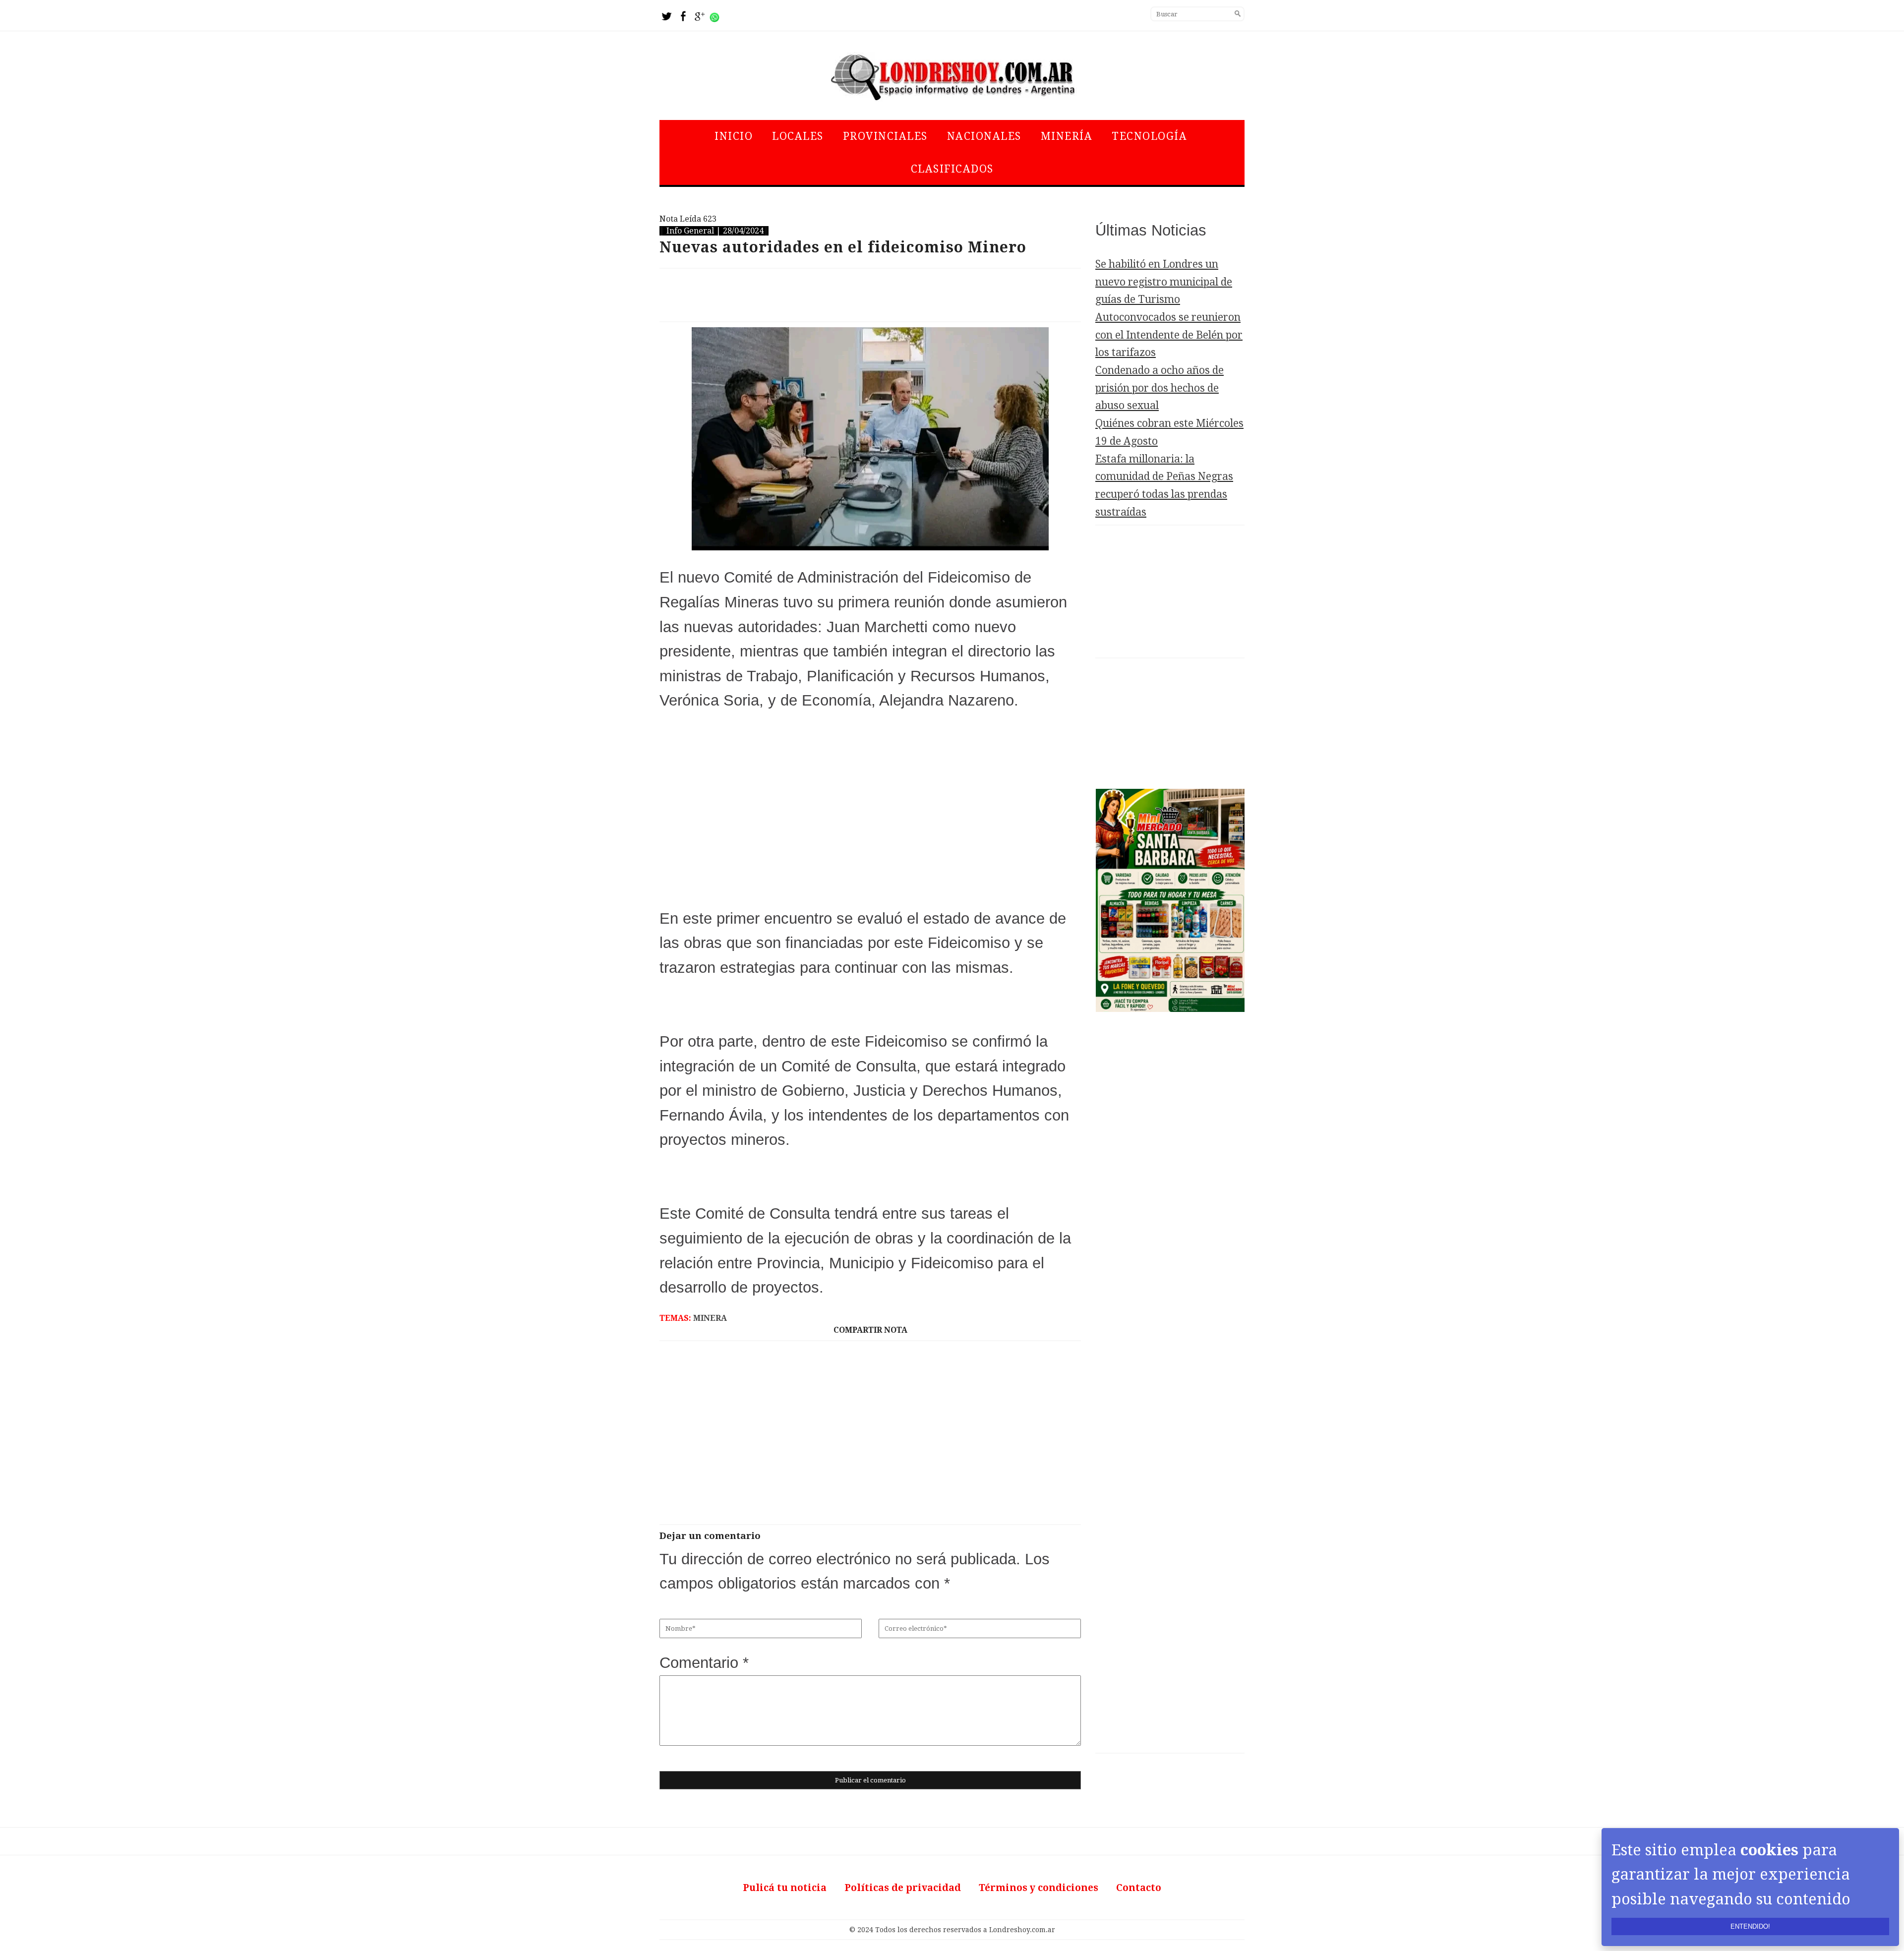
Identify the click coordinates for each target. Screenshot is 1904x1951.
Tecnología (1149, 136)
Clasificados (952, 169)
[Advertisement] (870, 295)
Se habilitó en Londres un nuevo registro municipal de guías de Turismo (1164, 282)
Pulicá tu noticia (785, 1888)
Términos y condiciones (1039, 1888)
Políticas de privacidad (903, 1888)
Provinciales (885, 136)
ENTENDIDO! (1750, 1926)
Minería (1067, 136)
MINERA (710, 1318)
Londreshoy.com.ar (1022, 1930)
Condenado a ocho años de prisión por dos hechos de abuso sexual (1160, 388)
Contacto (1139, 1888)
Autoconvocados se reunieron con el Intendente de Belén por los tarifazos (1169, 335)
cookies (1769, 1850)
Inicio (734, 136)
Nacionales (984, 136)
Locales (798, 136)
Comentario (704, 1663)
